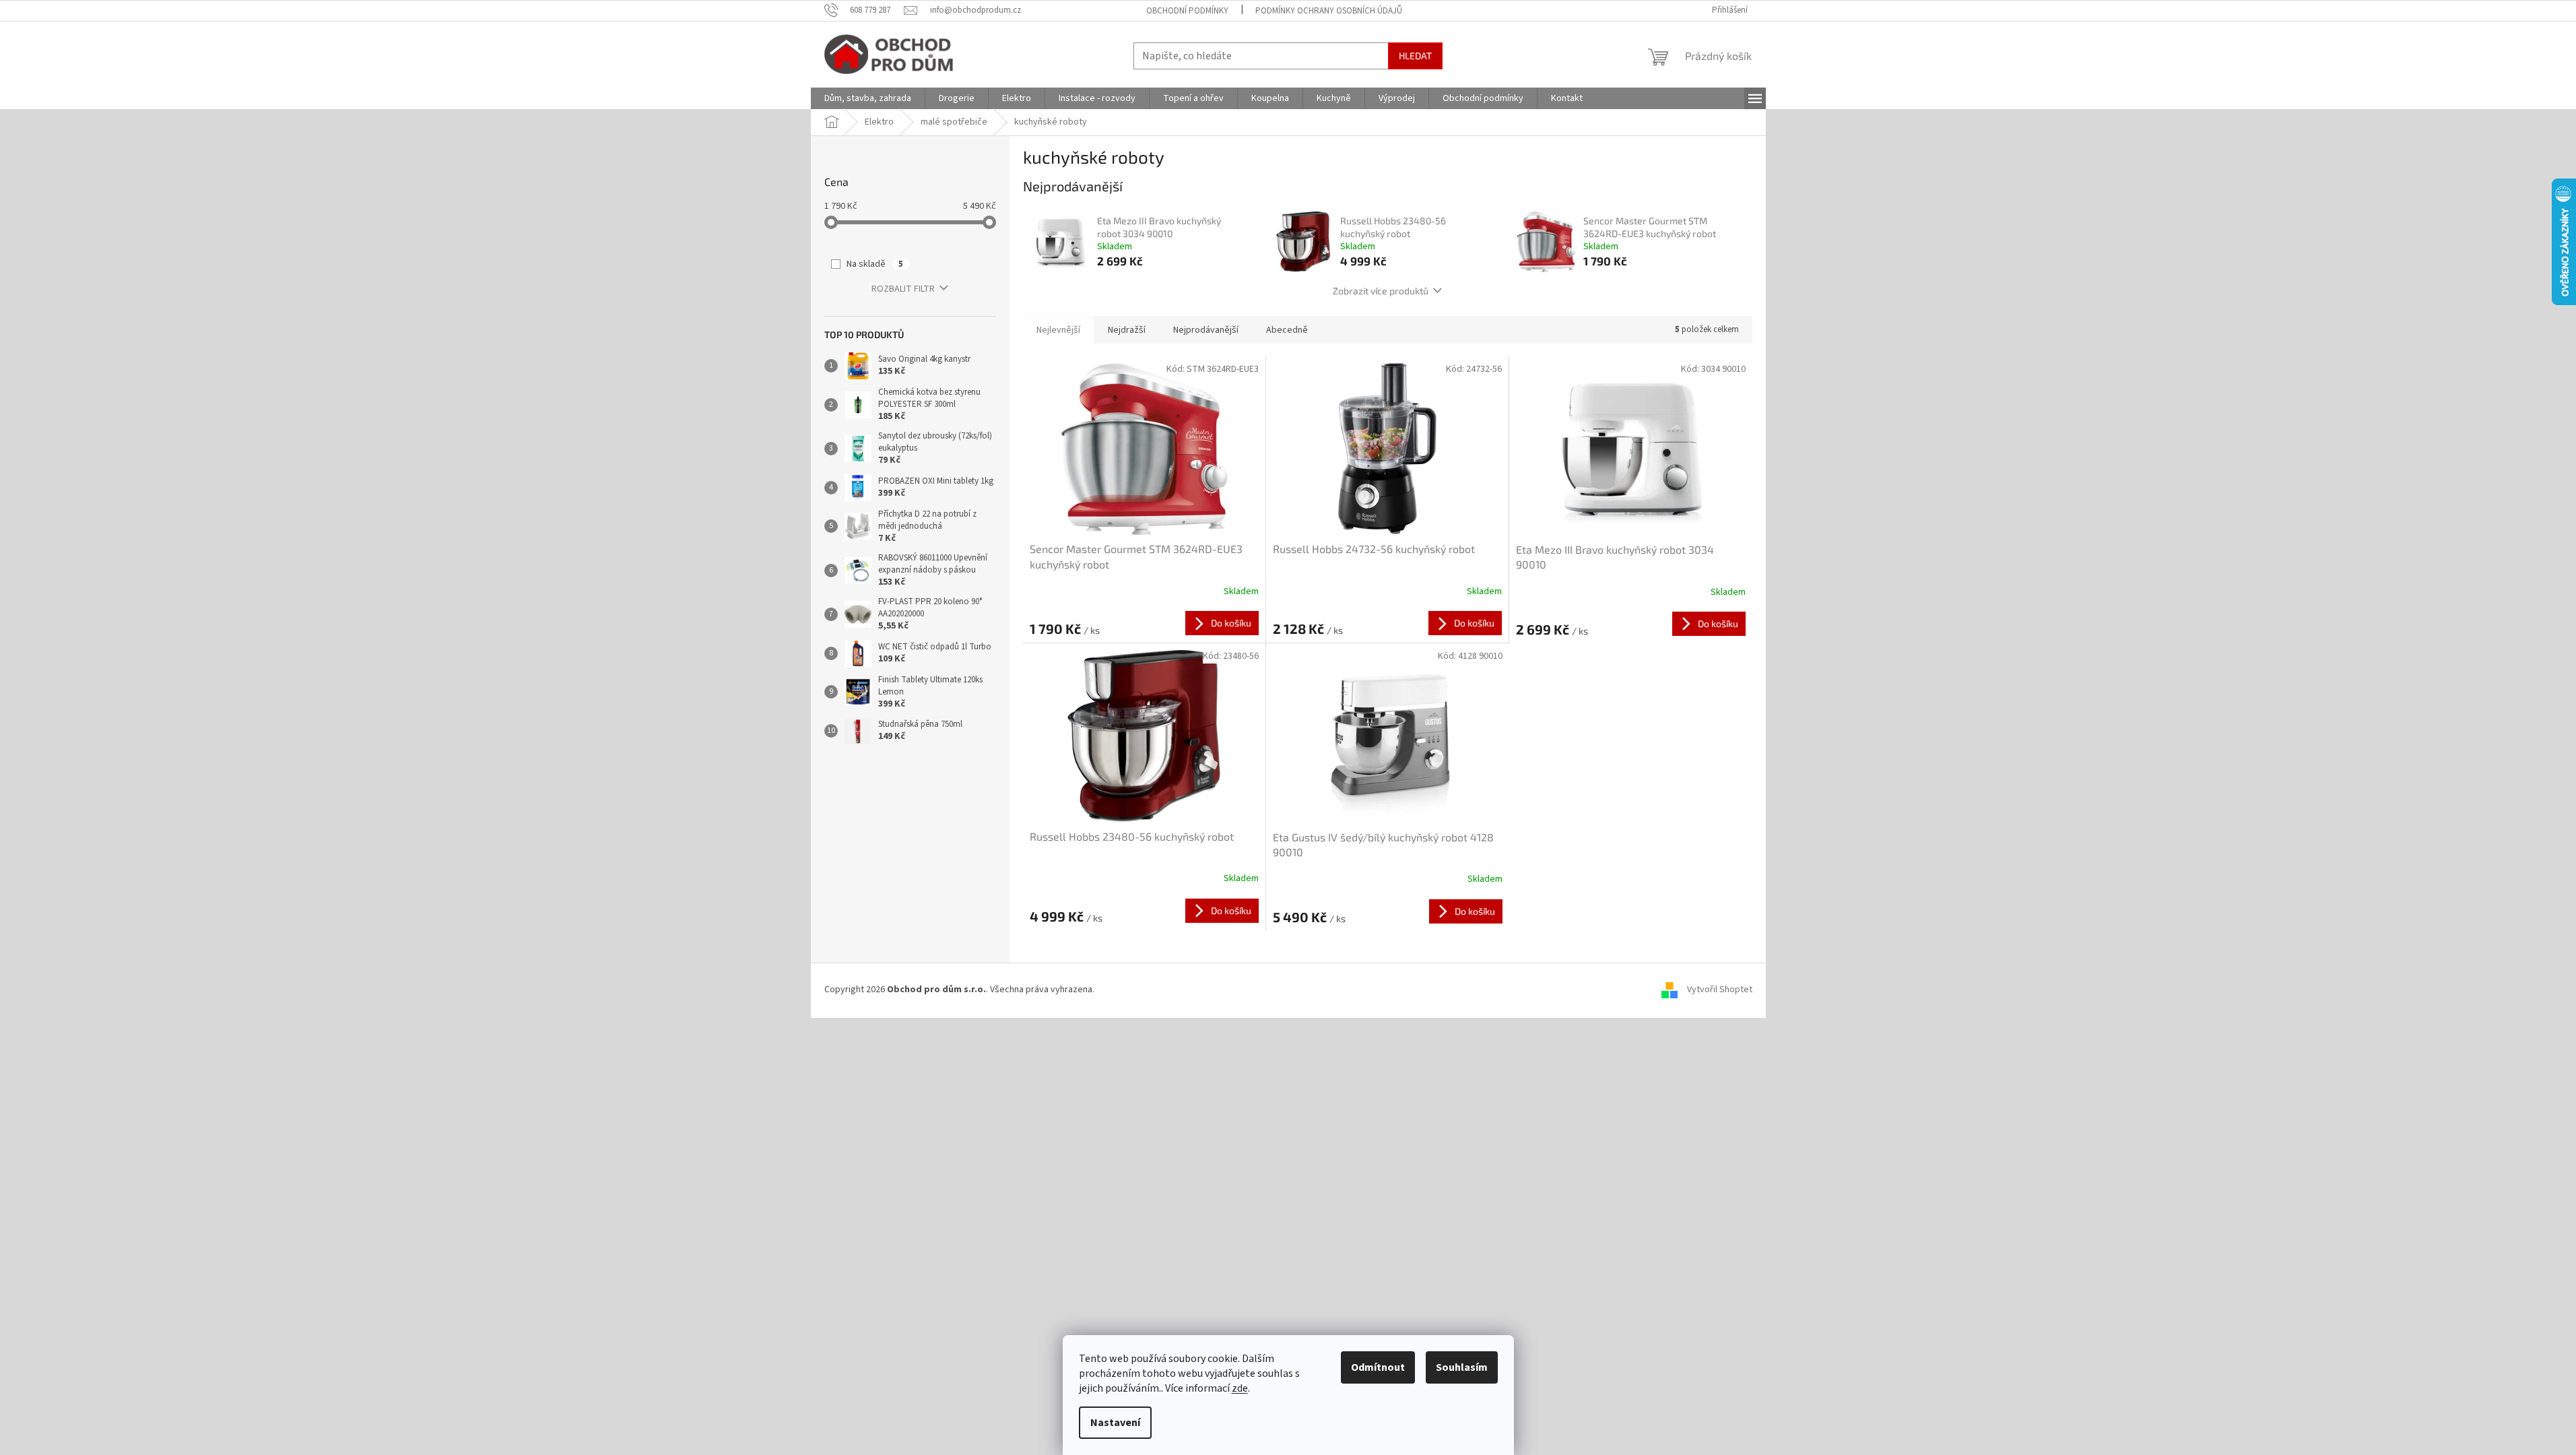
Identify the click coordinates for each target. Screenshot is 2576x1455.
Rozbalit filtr (903, 289)
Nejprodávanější (1206, 330)
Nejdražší (1127, 330)
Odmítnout (1378, 1367)
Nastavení (1115, 1423)
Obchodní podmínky (1187, 11)
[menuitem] (868, 98)
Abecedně (1287, 330)
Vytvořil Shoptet (1720, 990)
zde (1240, 1388)
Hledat (1415, 56)
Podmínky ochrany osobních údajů (1329, 11)
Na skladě (875, 264)
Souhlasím (1462, 1367)
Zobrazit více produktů (1381, 291)
